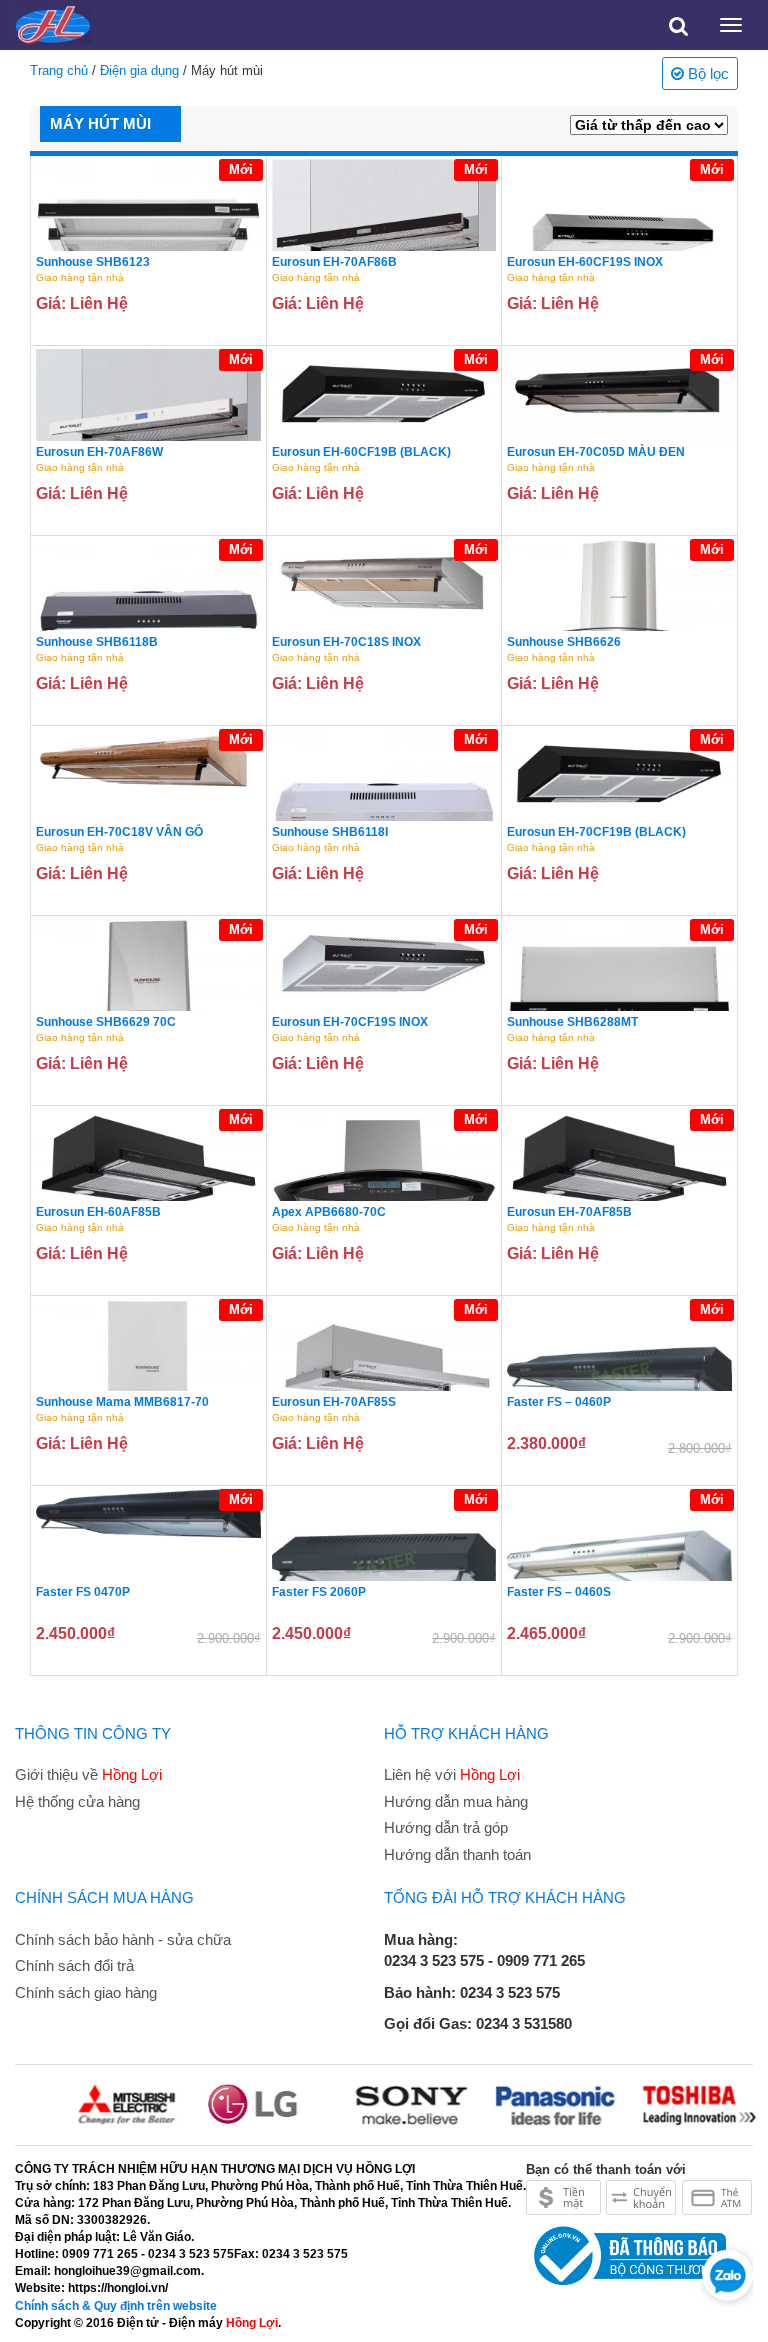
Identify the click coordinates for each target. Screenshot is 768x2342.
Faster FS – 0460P (559, 1402)
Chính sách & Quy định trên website (116, 2306)
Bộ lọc (706, 73)
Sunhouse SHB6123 (93, 262)
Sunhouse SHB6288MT (572, 1022)
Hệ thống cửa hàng (77, 1801)
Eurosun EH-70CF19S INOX (350, 1022)
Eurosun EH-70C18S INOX (346, 642)
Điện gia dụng (139, 70)
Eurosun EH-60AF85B (98, 1212)
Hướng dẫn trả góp (446, 1827)
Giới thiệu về (88, 1774)
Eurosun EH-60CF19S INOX (585, 262)
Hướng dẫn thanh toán (457, 1854)
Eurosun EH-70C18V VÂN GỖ (119, 832)
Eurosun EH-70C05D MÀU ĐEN (596, 452)
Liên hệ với (452, 1774)
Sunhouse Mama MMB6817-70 (122, 1402)
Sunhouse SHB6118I (330, 832)
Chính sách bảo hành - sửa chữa (123, 1939)
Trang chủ (59, 70)
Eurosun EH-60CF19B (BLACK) (361, 452)
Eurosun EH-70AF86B (334, 262)
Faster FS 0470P (83, 1592)
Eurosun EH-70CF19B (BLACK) (596, 832)
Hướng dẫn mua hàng (456, 1801)
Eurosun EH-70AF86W (99, 452)
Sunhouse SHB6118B (97, 642)
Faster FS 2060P (319, 1592)
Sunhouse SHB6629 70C (106, 1022)
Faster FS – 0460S (559, 1592)
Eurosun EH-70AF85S (334, 1402)
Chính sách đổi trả (74, 1965)
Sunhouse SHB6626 (564, 642)
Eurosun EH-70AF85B (569, 1212)
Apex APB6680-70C (329, 1212)
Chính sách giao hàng (86, 1992)
